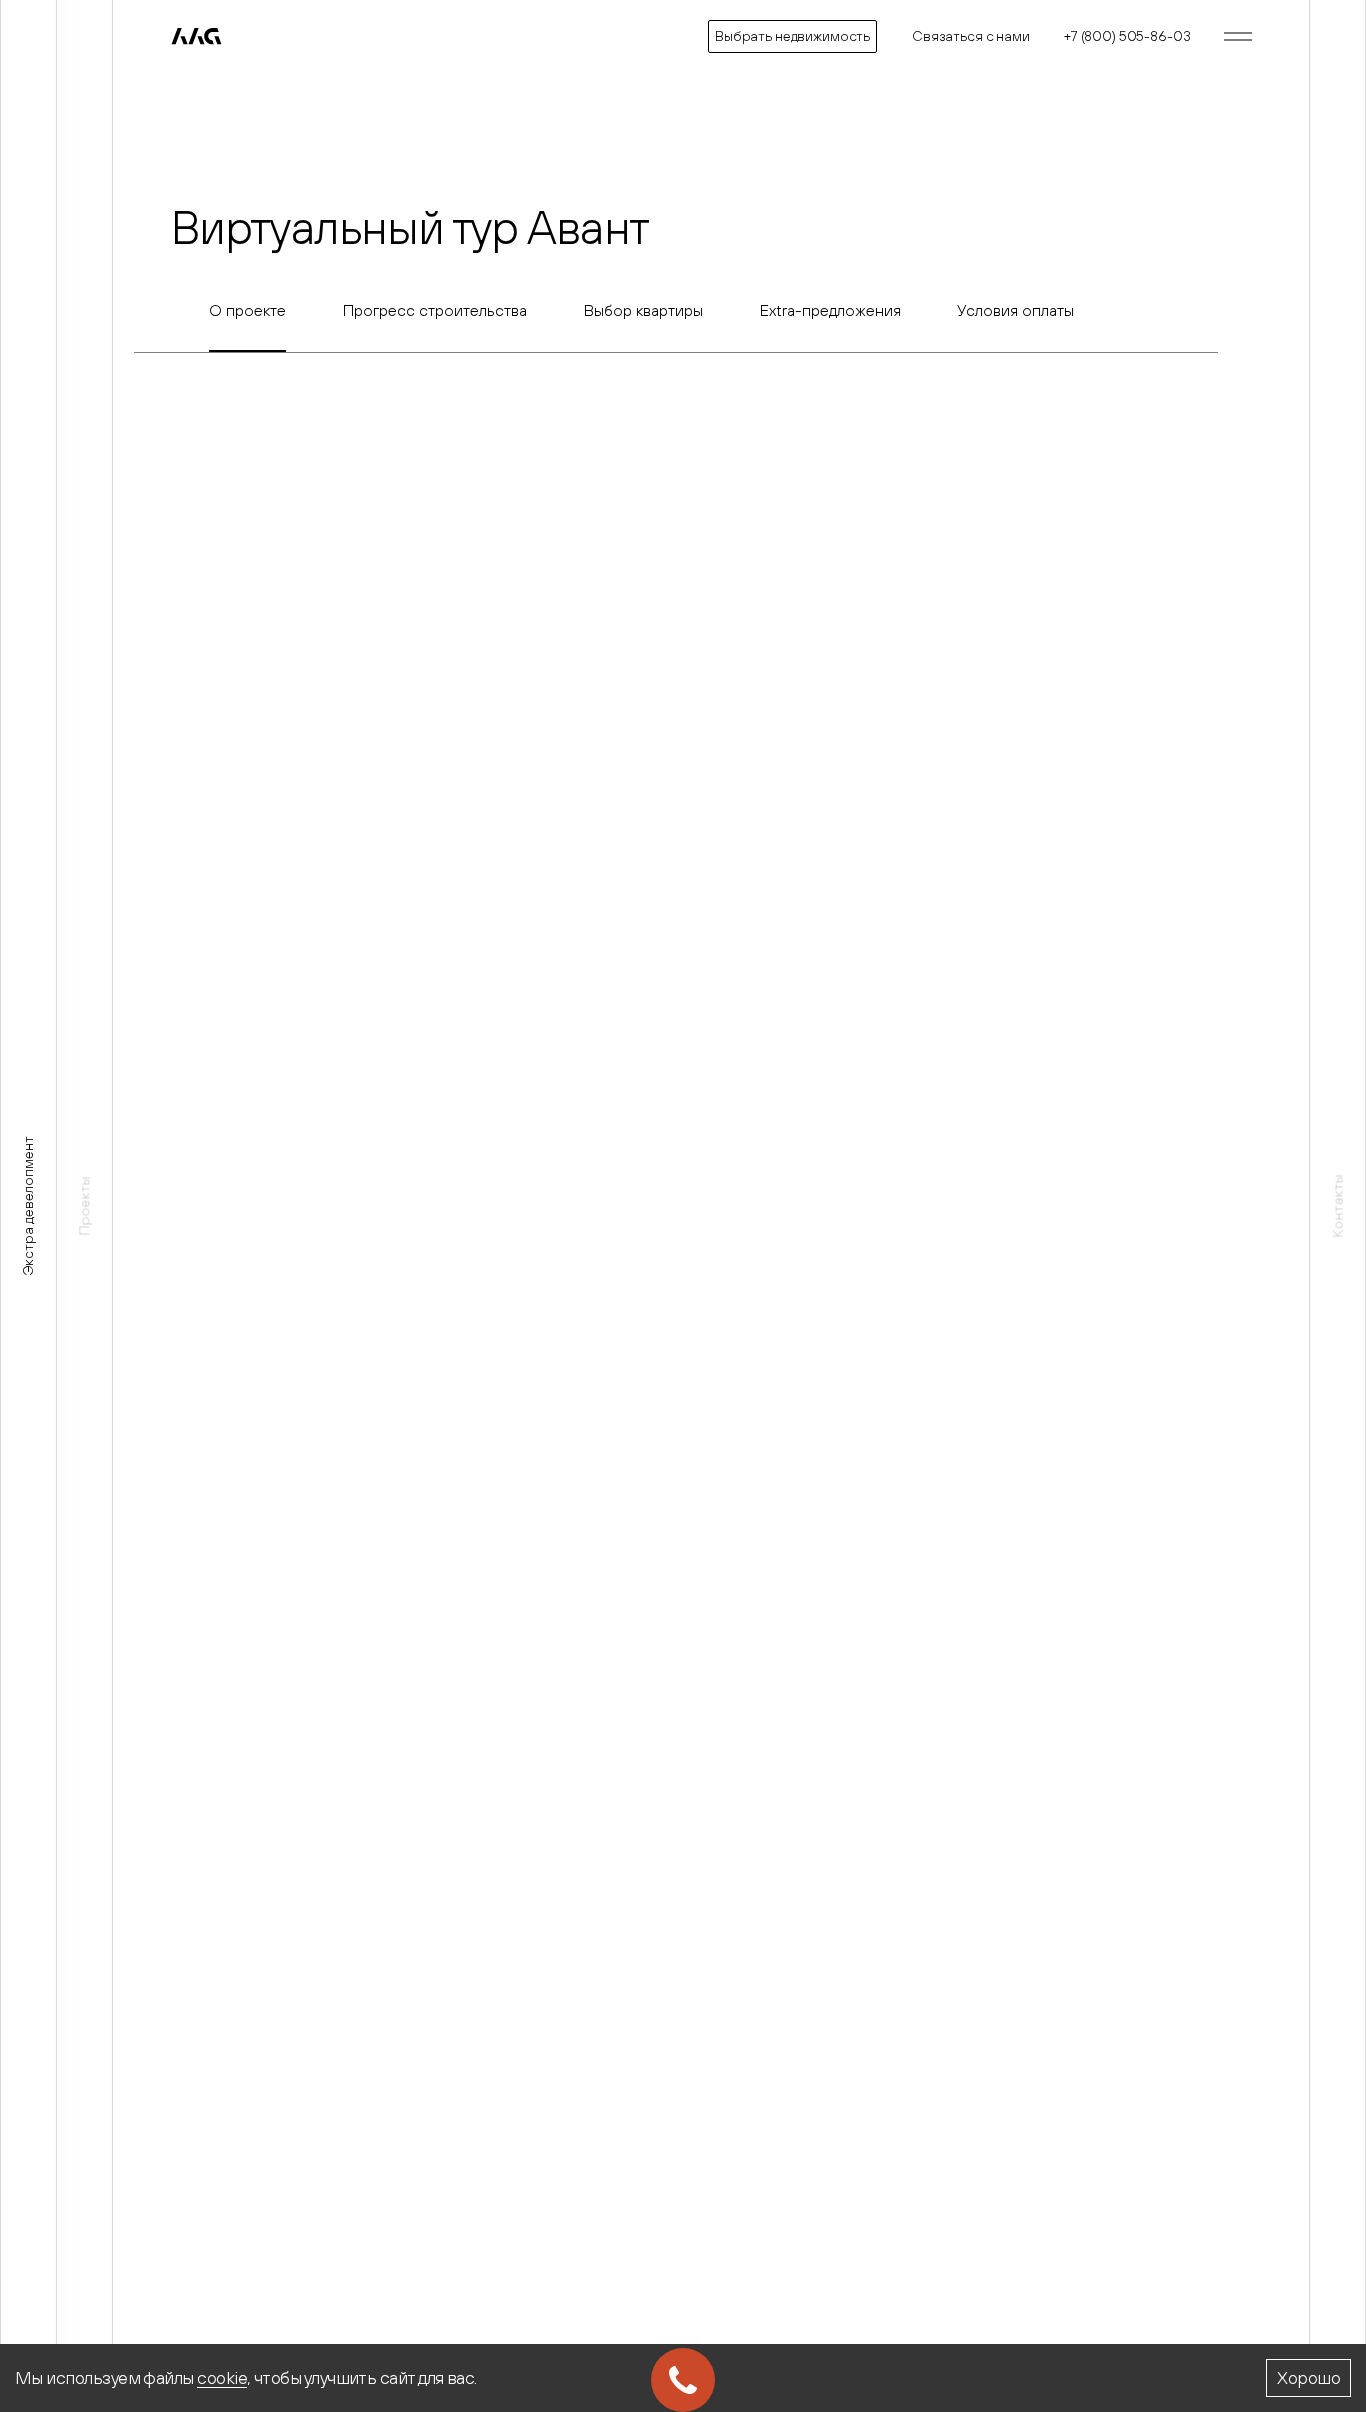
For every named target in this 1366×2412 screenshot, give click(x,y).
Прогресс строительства (435, 310)
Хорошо (1308, 2377)
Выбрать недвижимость (792, 36)
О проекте (247, 310)
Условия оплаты (1015, 310)
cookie (222, 2377)
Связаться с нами (971, 36)
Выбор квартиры (643, 310)
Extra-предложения (830, 310)
